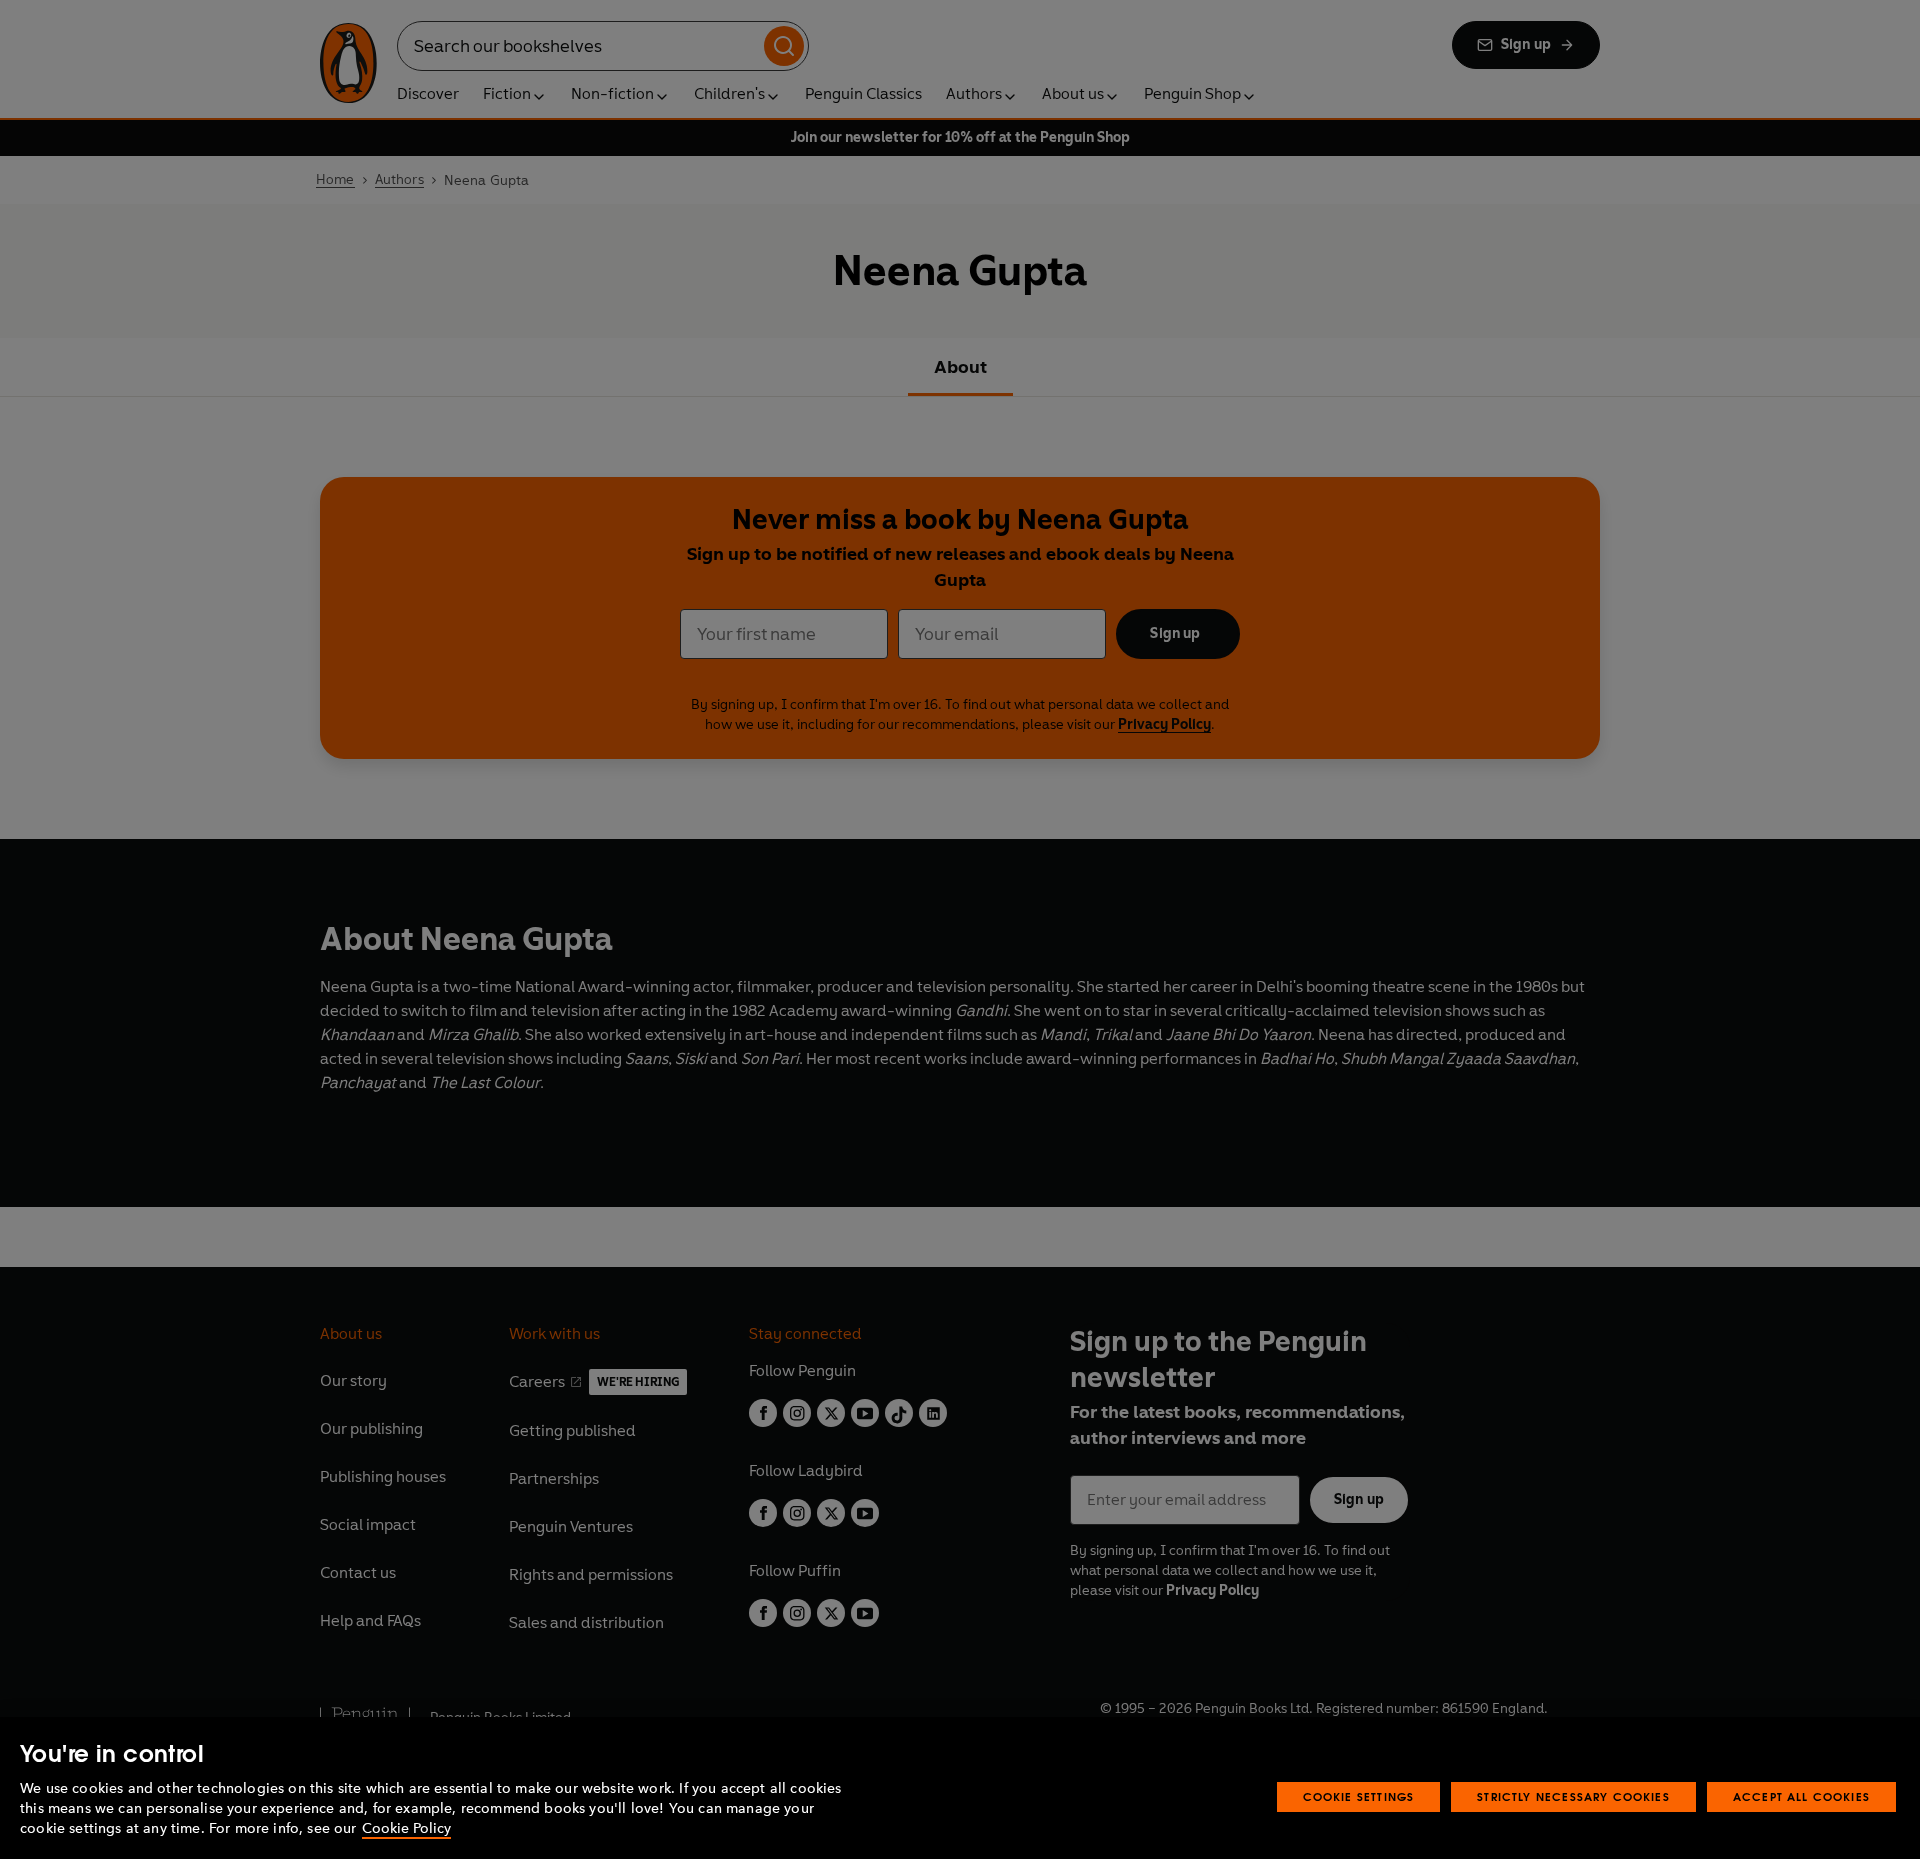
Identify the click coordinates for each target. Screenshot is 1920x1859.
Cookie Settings (1359, 1796)
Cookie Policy (406, 1828)
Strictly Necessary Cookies (1573, 1796)
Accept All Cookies (1801, 1796)
